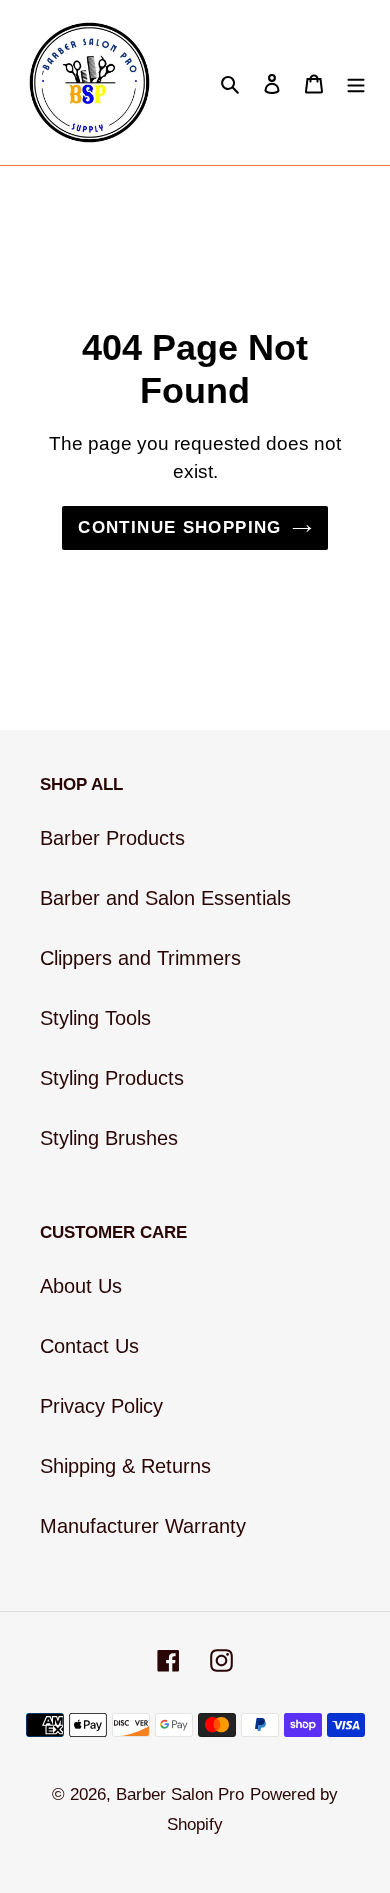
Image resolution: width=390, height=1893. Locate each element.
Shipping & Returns (125, 1466)
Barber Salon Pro (180, 1794)
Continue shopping (179, 527)
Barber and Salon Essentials (165, 898)
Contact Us (89, 1346)
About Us (81, 1286)
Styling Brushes (109, 1138)
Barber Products (112, 838)
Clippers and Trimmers (140, 958)
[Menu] (356, 83)
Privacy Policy (101, 1406)
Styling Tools (95, 1018)
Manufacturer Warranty (143, 1526)
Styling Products (112, 1078)
